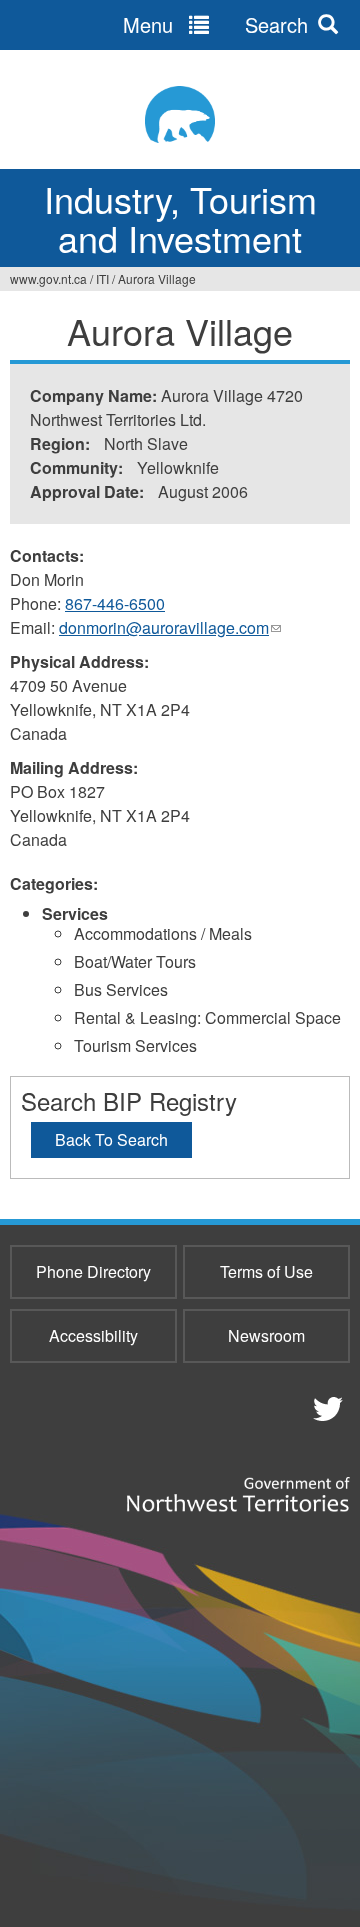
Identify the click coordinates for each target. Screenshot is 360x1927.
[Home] (180, 114)
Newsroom (266, 1335)
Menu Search (215, 24)
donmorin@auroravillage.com (170, 628)
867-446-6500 (115, 603)
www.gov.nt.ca (48, 278)
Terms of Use (266, 1271)
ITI (102, 278)
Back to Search (111, 1139)
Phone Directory (93, 1271)
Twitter (325, 1408)
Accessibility (93, 1335)
